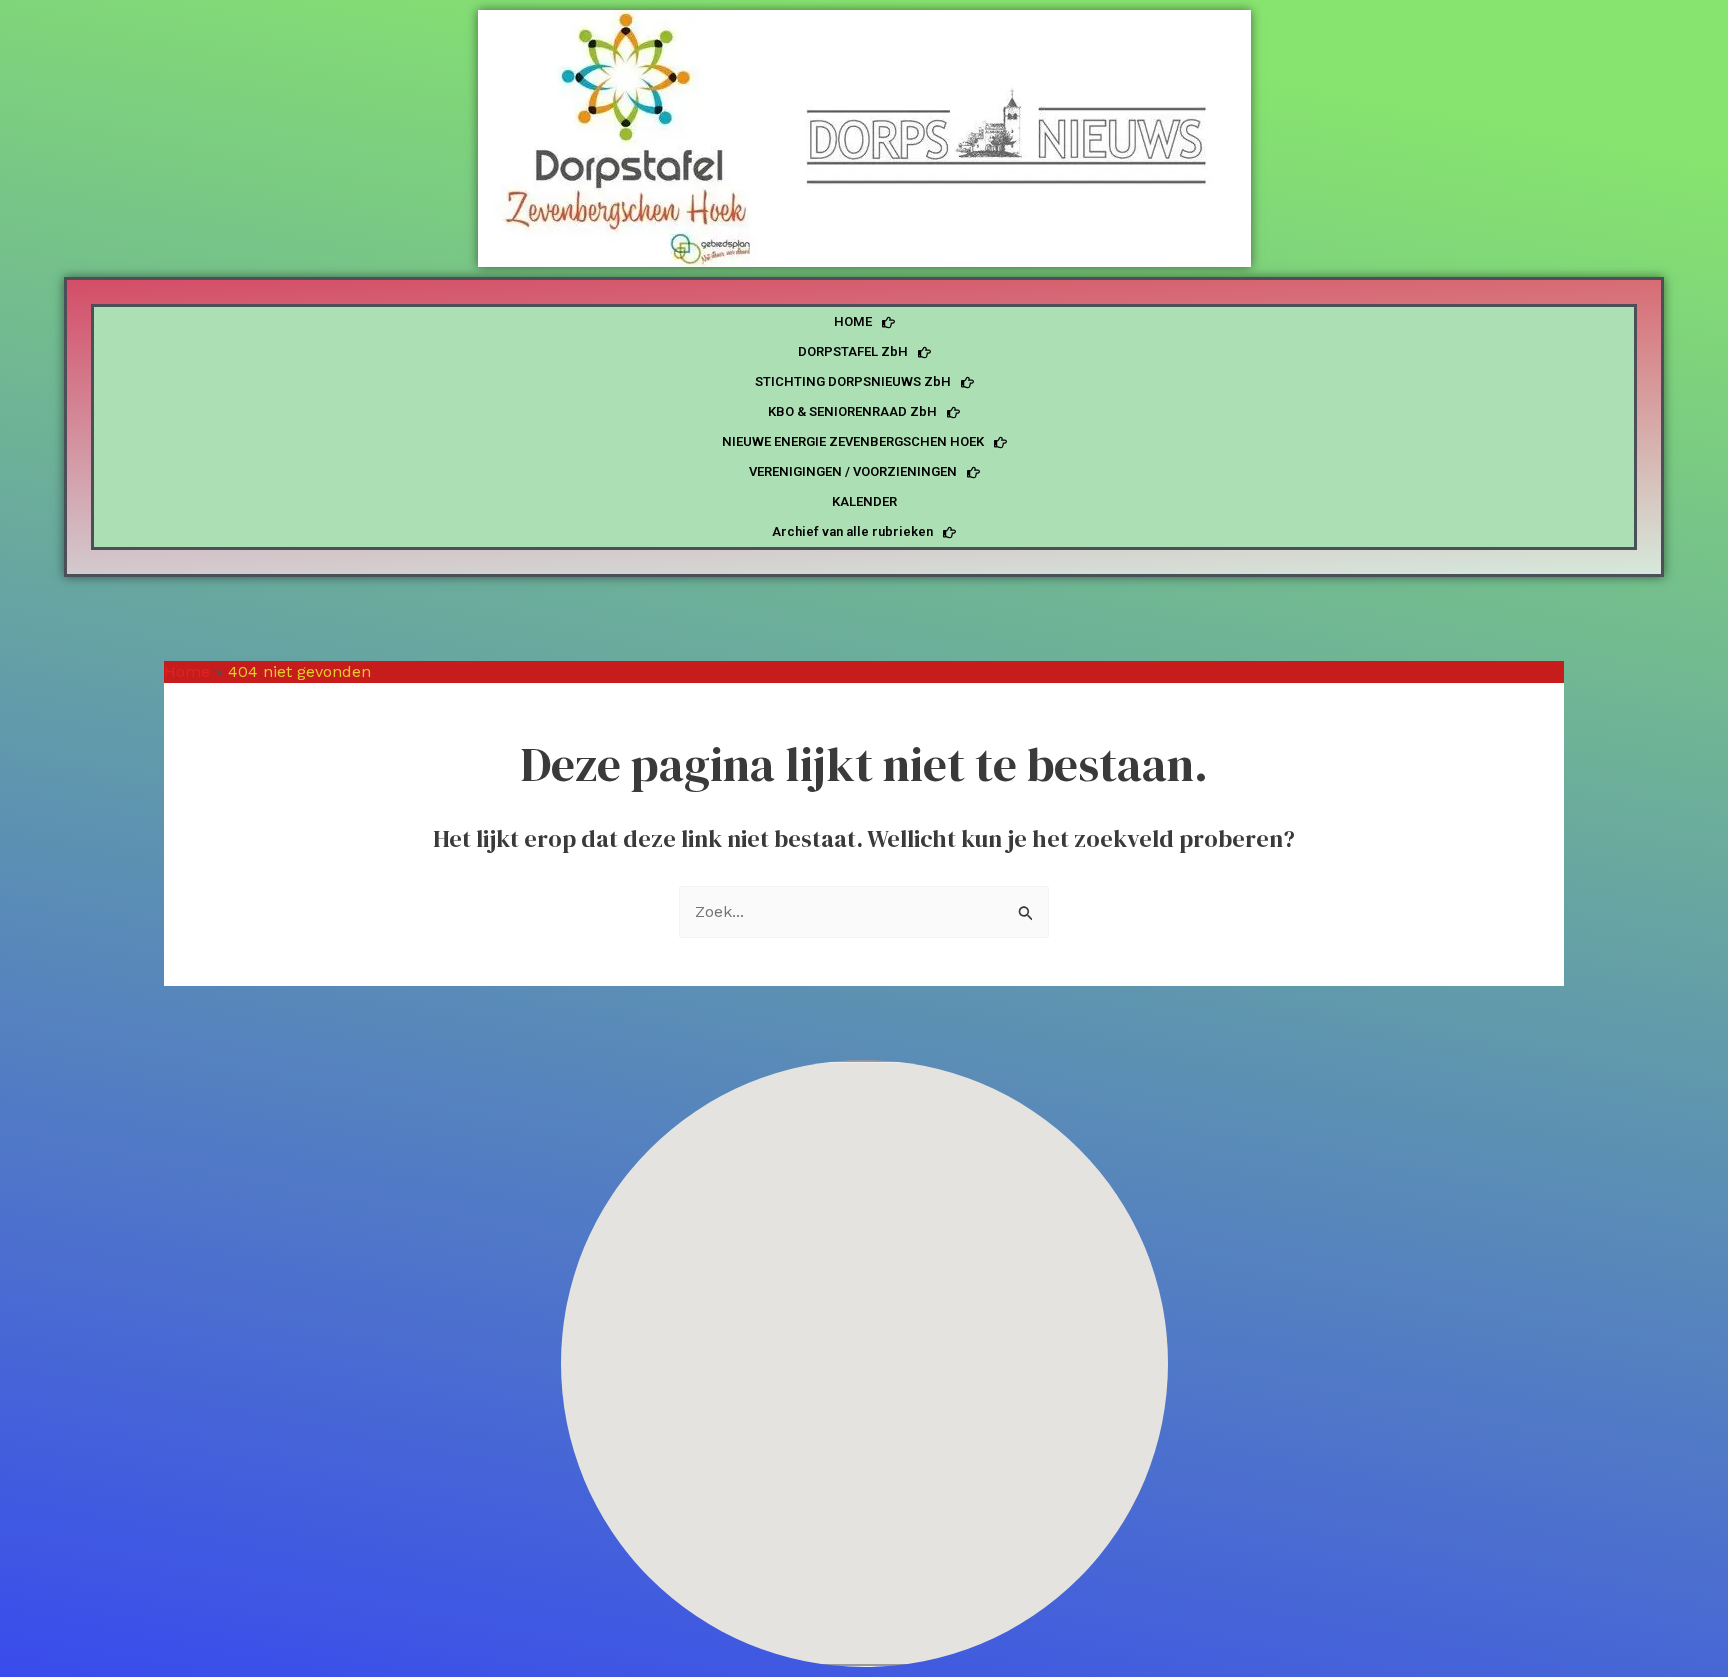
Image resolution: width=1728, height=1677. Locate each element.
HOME (853, 321)
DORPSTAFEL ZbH (853, 351)
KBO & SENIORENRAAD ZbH (852, 411)
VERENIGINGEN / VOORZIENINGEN (853, 471)
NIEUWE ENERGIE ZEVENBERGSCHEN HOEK (853, 441)
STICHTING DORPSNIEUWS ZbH (853, 381)
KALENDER (864, 501)
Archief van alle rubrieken (852, 531)
